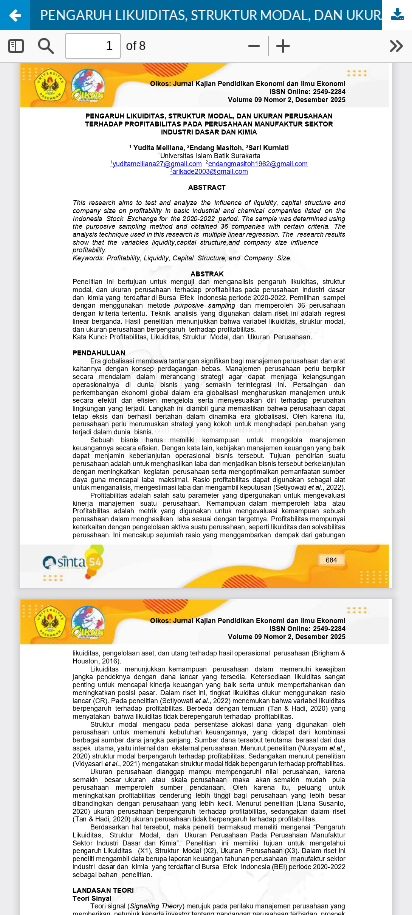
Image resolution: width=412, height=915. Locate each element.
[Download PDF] (397, 15)
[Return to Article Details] (15, 15)
